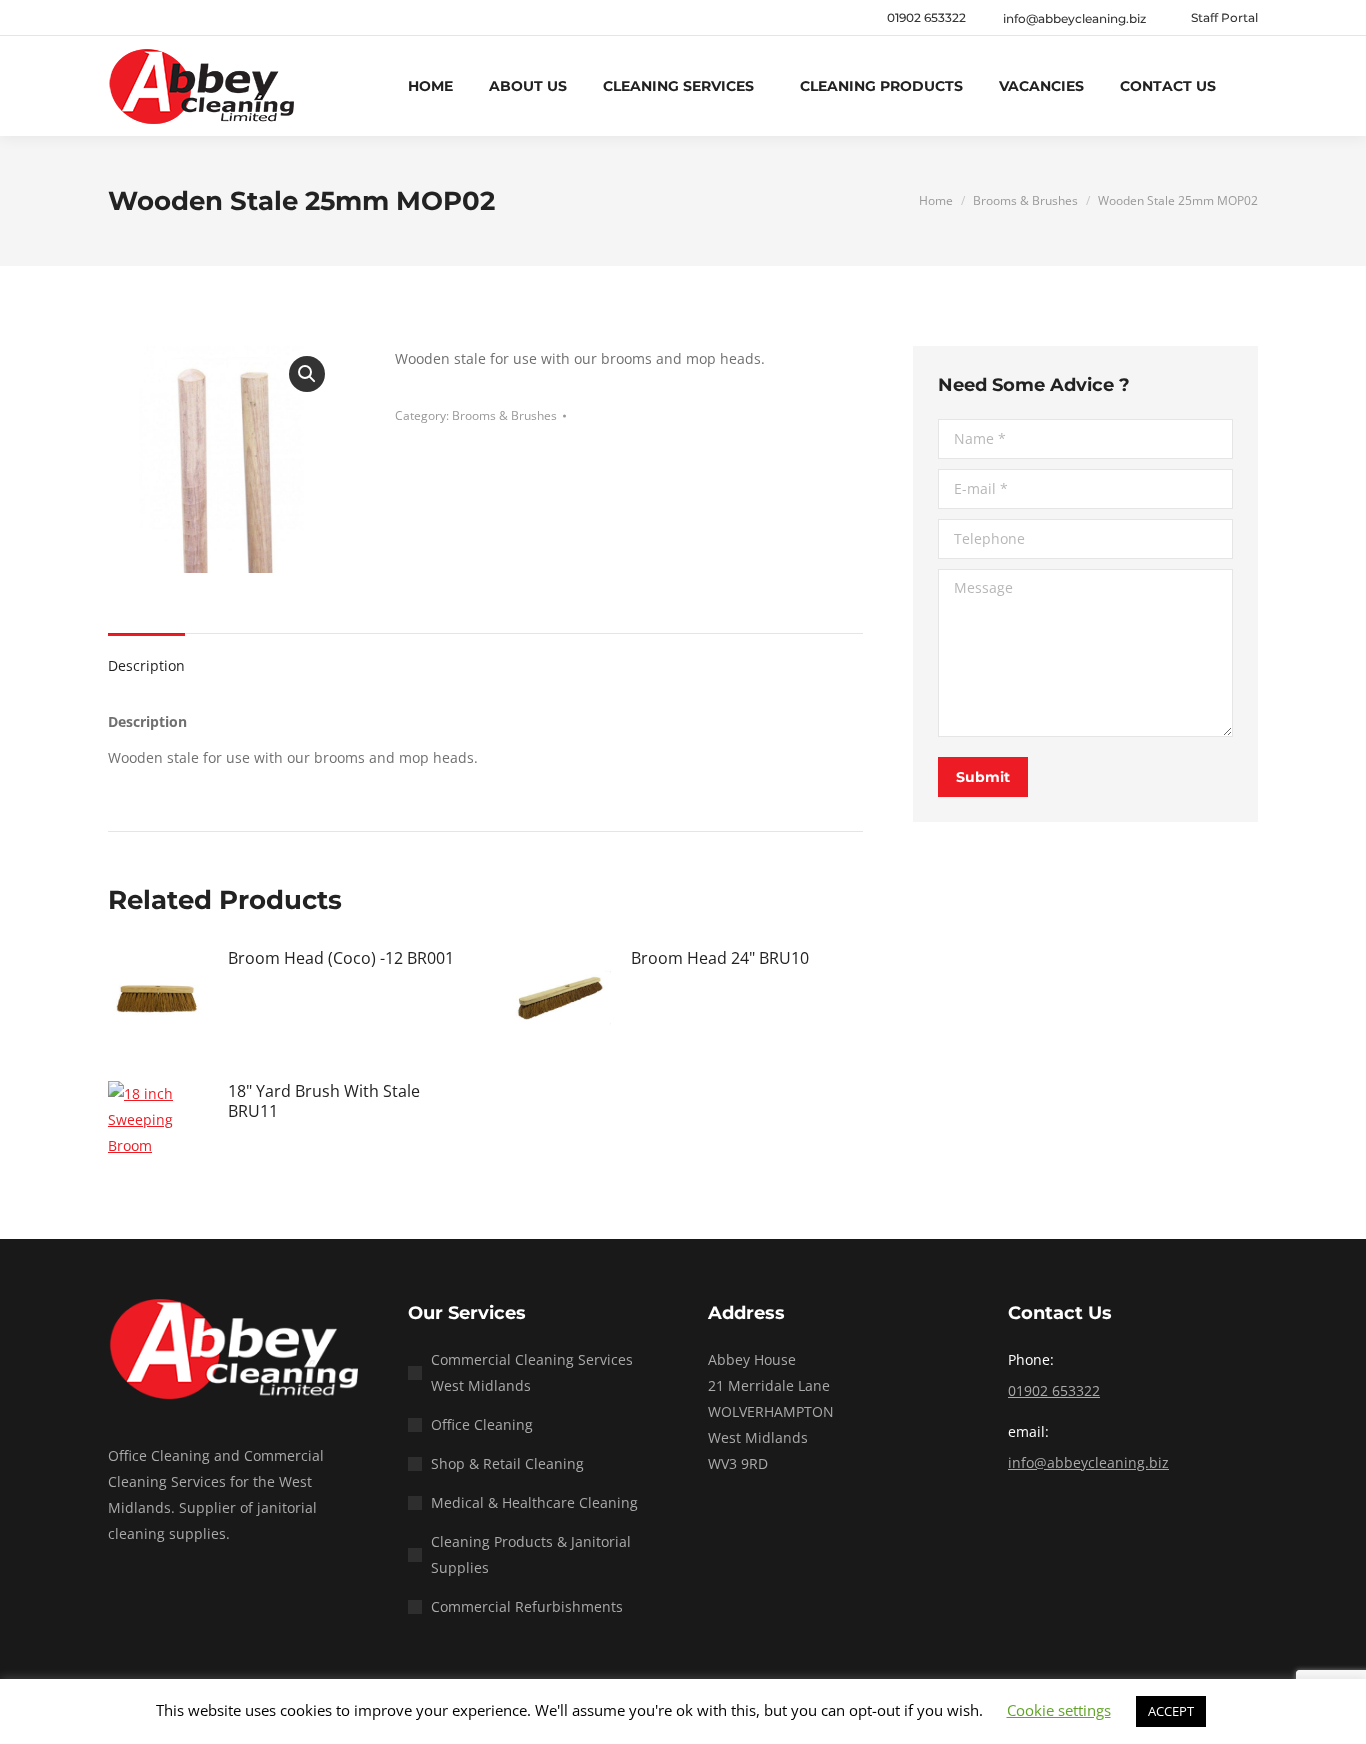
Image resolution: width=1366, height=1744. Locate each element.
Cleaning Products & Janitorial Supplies (531, 1554)
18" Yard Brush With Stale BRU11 (324, 1101)
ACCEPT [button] (1171, 1711)
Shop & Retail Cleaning (507, 1463)
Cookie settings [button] (1059, 1710)
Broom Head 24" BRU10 (720, 958)
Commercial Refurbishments (527, 1606)
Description (146, 665)
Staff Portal (1224, 17)
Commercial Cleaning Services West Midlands (532, 1372)
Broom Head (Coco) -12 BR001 (341, 958)
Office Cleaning (482, 1424)
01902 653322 (926, 17)
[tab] (146, 656)
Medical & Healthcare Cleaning (534, 1502)
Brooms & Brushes (504, 415)
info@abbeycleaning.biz (1088, 1462)
